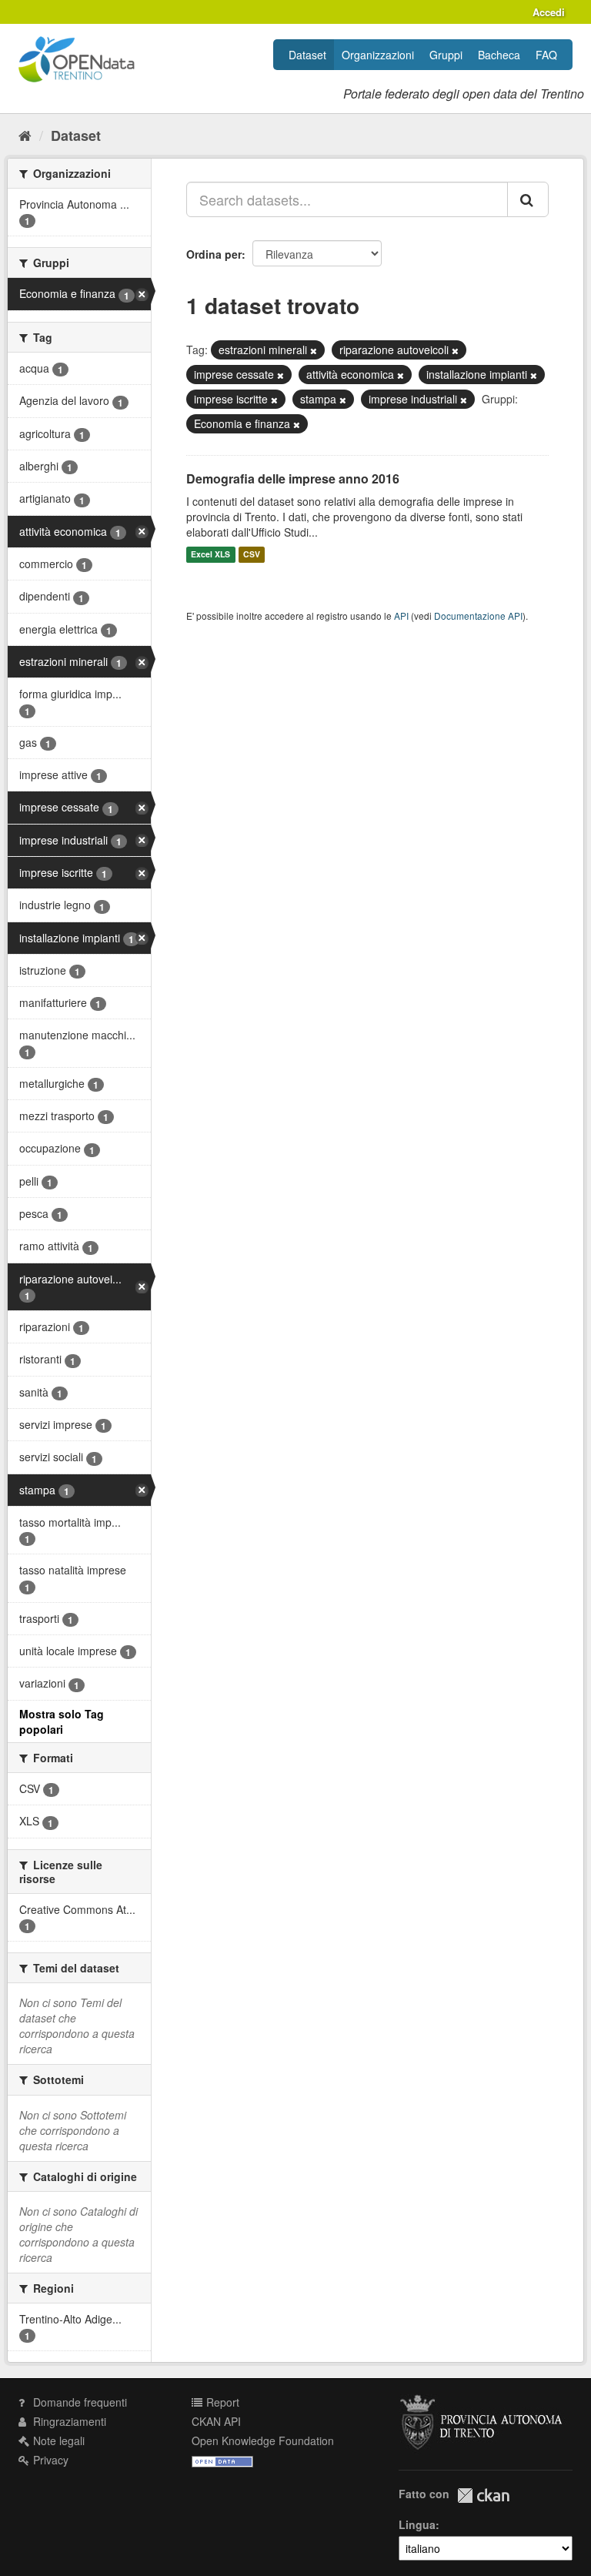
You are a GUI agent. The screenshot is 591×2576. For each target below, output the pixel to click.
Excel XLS (210, 555)
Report (221, 2402)
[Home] (25, 135)
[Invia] (528, 199)
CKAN (483, 2496)
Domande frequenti (78, 2402)
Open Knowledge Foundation (263, 2441)
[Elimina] (314, 350)
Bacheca (499, 55)
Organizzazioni (378, 55)
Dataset (307, 55)
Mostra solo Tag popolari (62, 1721)
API (401, 616)
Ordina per (214, 254)
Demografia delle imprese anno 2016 (293, 478)
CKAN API (216, 2421)
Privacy (49, 2460)
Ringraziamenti (68, 2421)
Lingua (417, 2524)
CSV (252, 555)
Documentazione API (478, 616)
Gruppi (446, 55)
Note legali (57, 2441)
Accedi (549, 12)
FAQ (546, 55)
